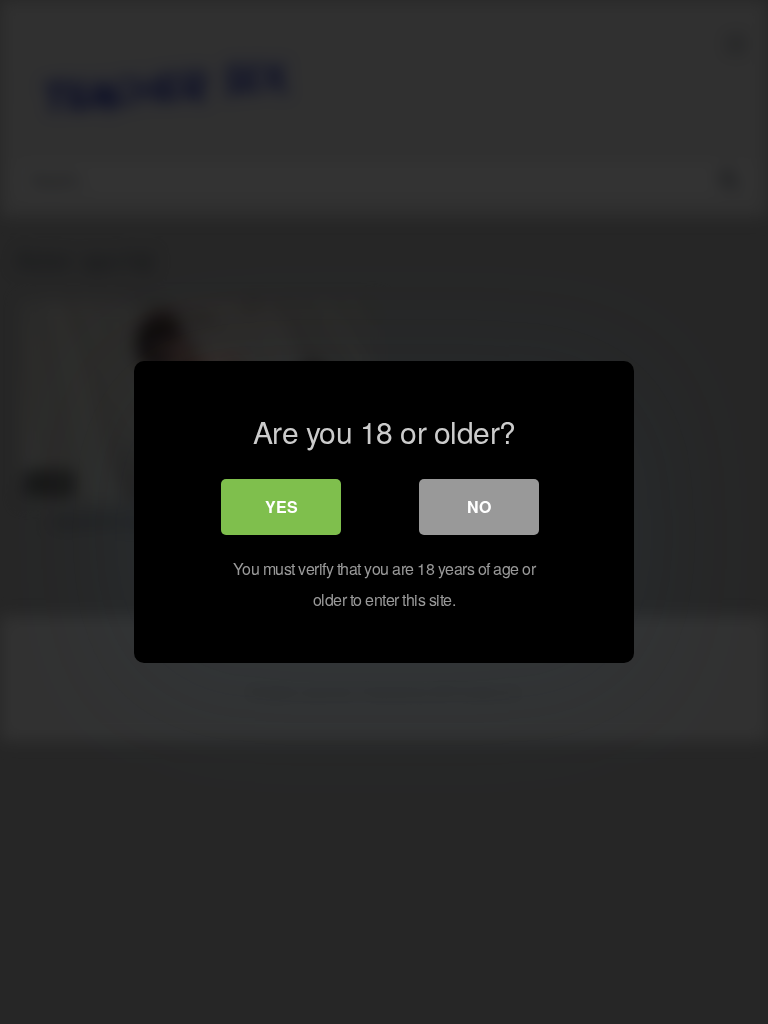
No (479, 506)
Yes (281, 506)
